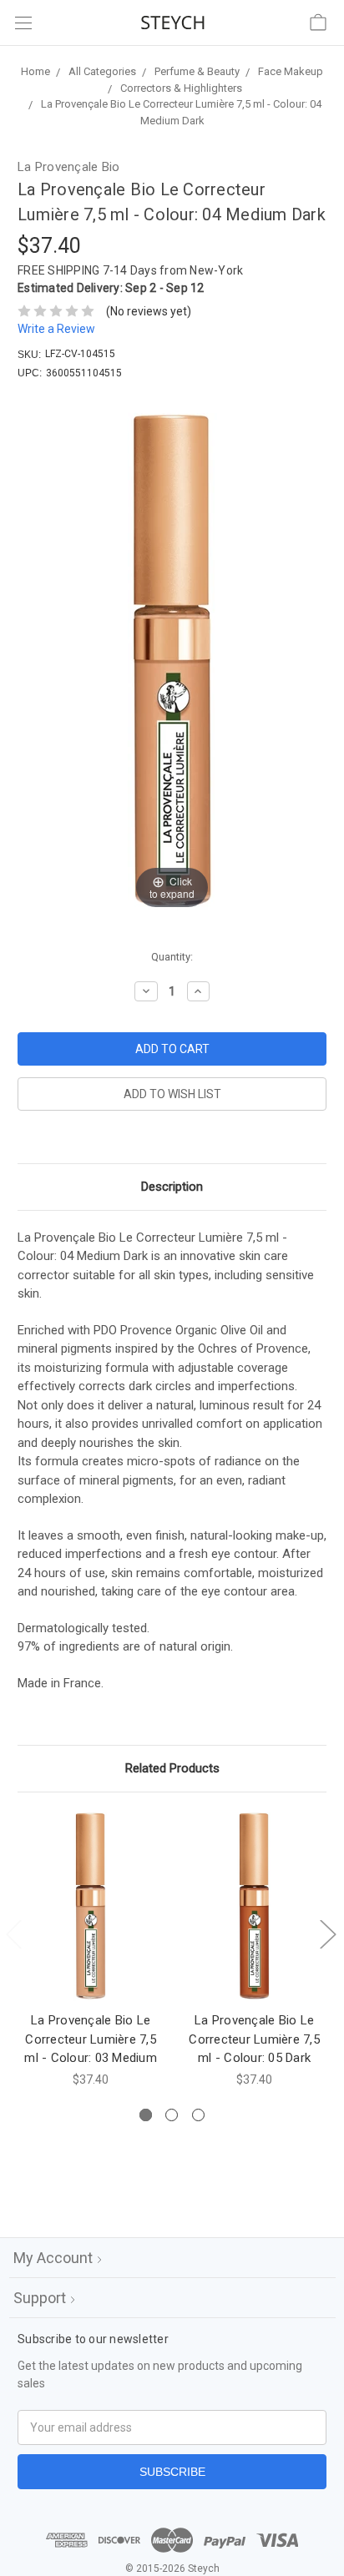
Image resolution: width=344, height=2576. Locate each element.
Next (327, 1933)
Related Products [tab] (172, 1768)
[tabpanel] (91, 1949)
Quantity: (172, 957)
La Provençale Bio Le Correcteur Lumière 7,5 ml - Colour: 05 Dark (254, 2039)
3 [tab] (198, 2115)
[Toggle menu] (23, 23)
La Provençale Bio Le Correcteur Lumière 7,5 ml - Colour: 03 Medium (91, 2039)
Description (172, 1187)
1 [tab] (146, 2115)
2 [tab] (172, 2115)
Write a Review (56, 329)
